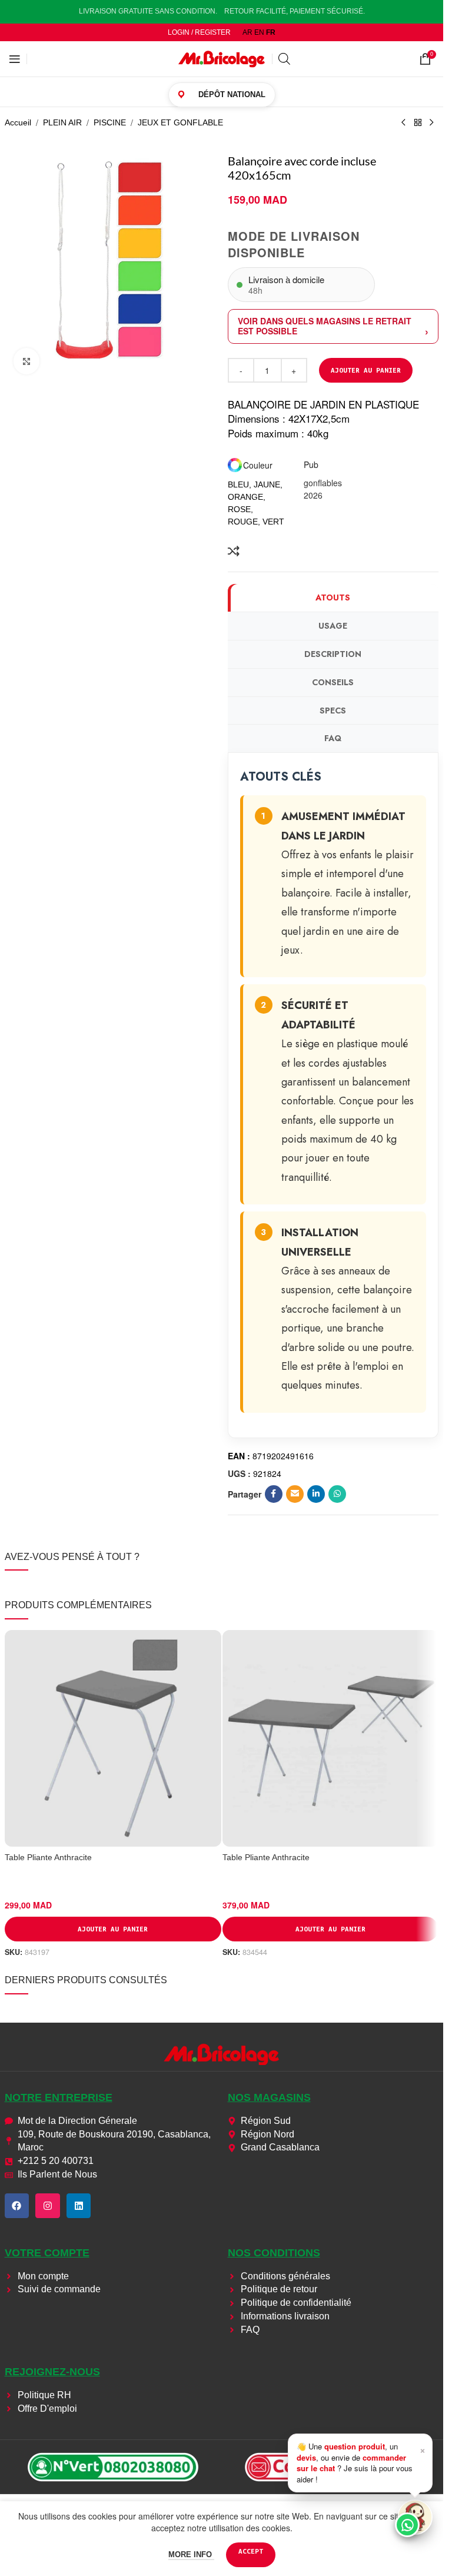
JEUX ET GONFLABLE (180, 122)
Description (333, 654)
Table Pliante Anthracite (48, 1857)
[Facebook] (17, 2206)
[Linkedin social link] (316, 1494)
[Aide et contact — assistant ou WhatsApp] (415, 2517)
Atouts (333, 597)
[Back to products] (418, 123)
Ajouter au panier (366, 370)
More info (191, 2555)
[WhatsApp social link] (337, 1494)
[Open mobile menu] (15, 59)
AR (247, 32)
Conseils (333, 682)
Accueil (18, 122)
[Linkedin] (79, 2206)
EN (259, 32)
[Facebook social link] (274, 1494)
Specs (333, 711)
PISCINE (110, 122)
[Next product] (432, 123)
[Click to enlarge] (27, 361)
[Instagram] (48, 2206)
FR (271, 32)
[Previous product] (404, 123)
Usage (333, 626)
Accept (251, 2551)
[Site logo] (222, 58)
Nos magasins (269, 2097)
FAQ (333, 738)
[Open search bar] (284, 59)
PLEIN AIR (62, 122)
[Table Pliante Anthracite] (113, 1738)
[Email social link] (295, 1494)
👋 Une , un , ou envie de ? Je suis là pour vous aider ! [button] (361, 2462)
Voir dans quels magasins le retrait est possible (325, 326)
